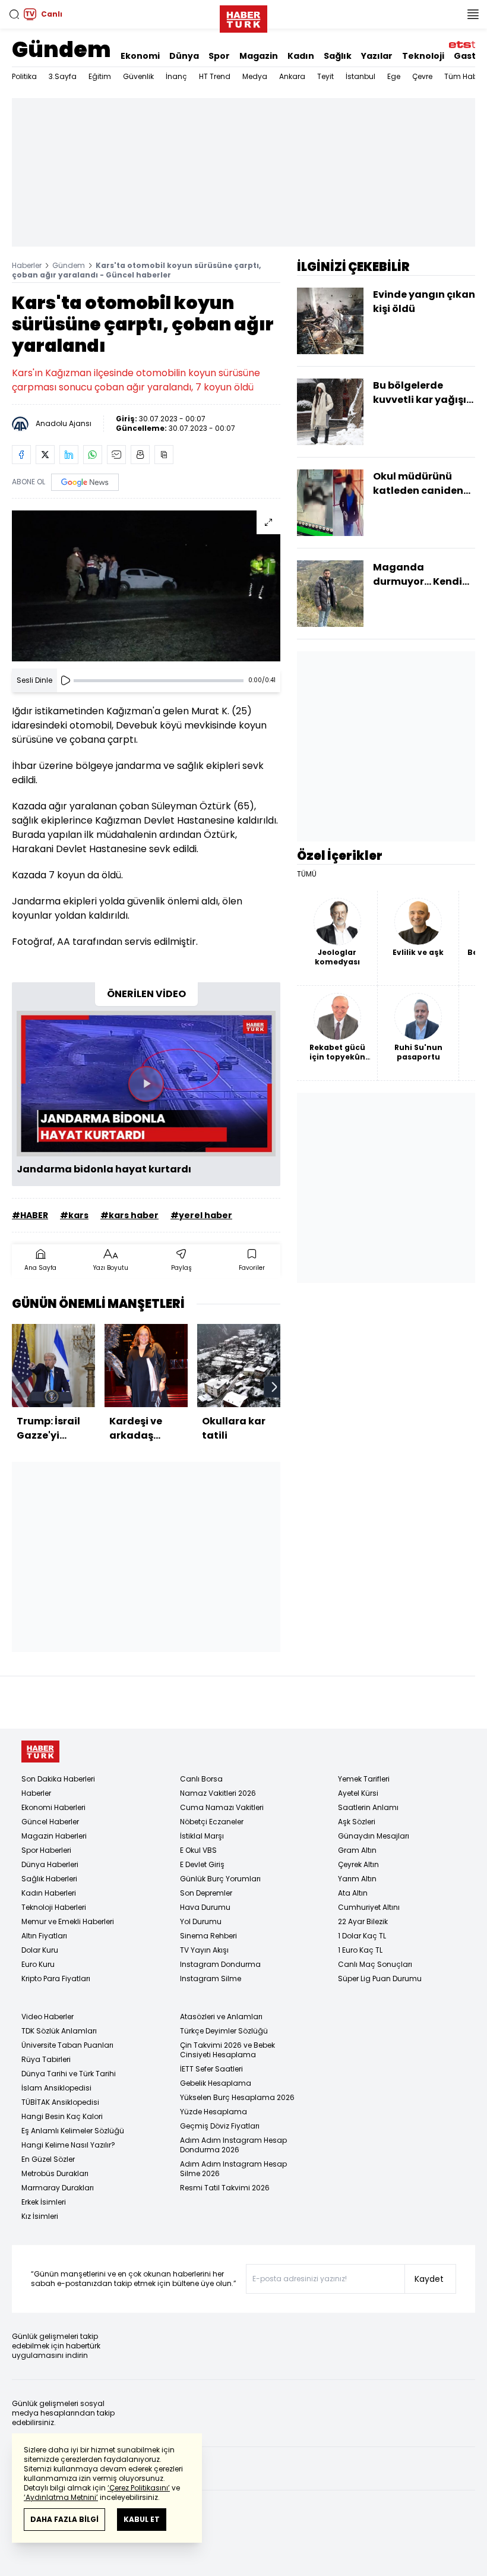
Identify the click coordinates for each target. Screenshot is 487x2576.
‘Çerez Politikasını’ (139, 2488)
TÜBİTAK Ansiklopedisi (60, 2102)
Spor (219, 56)
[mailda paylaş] (116, 455)
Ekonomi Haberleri (53, 1807)
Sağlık (338, 56)
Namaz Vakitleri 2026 (218, 1793)
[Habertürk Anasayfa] (243, 17)
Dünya (184, 56)
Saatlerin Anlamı (368, 1807)
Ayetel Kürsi (358, 1793)
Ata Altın (353, 1893)
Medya (255, 76)
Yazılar (377, 56)
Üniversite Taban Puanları (67, 2045)
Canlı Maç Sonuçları (375, 1964)
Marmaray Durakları (58, 2188)
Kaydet (429, 2279)
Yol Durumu (201, 1921)
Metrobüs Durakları (55, 2173)
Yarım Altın (357, 1879)
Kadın (301, 56)
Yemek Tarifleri (364, 1779)
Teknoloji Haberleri (54, 1907)
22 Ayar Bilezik (363, 1921)
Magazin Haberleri (54, 1836)
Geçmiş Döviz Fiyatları (220, 2126)
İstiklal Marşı (202, 1836)
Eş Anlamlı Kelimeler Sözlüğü (73, 2131)
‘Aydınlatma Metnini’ (61, 2497)
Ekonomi (140, 56)
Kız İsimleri (40, 2216)
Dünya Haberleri (50, 1864)
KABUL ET (142, 2519)
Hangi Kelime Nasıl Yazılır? (68, 2145)
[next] (274, 1387)
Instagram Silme (211, 1978)
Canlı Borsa (201, 1779)
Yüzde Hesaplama (214, 2112)
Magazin (259, 56)
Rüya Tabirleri (46, 2059)
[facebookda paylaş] (21, 455)
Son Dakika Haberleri (58, 1779)
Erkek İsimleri (44, 2202)
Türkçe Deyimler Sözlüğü (224, 2031)
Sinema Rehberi (208, 1936)
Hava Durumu (205, 1907)
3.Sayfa (63, 76)
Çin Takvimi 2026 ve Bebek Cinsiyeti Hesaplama (227, 2050)
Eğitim (100, 76)
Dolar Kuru (40, 1950)
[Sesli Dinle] (65, 680)
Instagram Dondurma (220, 1964)
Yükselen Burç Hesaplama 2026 (237, 2097)
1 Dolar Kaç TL (362, 1936)
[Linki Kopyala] (164, 455)
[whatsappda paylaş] (93, 455)
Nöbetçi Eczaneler (212, 1822)
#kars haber (129, 1215)
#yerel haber (201, 1215)
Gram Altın (357, 1850)
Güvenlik (138, 76)
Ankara (292, 76)
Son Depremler (206, 1893)
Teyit (325, 76)
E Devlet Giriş (202, 1864)
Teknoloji (423, 56)
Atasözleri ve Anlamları (221, 2017)
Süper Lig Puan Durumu (380, 1978)
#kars (74, 1215)
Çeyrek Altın (358, 1864)
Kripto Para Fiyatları (56, 1978)
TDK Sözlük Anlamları (59, 2031)
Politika (24, 76)
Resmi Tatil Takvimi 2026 (225, 2188)
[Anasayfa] (40, 1752)
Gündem (61, 50)
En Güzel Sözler (48, 2159)
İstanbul (360, 76)
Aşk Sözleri (357, 1822)
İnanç (176, 76)
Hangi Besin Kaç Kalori (62, 2116)
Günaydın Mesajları (374, 1836)
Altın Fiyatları (44, 1936)
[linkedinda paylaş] (69, 455)
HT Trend (215, 76)
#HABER (30, 1215)
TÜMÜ (307, 874)
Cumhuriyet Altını (369, 1907)
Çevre (422, 76)
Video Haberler (48, 2017)
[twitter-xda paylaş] (45, 455)
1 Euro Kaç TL (360, 1950)
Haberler (27, 265)
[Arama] (14, 14)
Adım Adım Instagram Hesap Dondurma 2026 (233, 2145)
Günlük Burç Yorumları (220, 1879)
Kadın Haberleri (49, 1893)
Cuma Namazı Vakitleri (222, 1807)
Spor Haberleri (46, 1850)
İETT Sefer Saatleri (211, 2069)
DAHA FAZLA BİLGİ (64, 2519)
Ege (394, 76)
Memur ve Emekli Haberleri (68, 1921)
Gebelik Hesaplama (216, 2083)
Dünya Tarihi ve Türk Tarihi (69, 2074)
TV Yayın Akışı (204, 1950)
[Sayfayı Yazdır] (140, 455)
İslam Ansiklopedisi (56, 2088)
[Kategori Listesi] (473, 14)
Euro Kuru (38, 1964)
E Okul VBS (198, 1850)
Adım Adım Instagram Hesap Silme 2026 (233, 2169)
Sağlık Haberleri (49, 1879)
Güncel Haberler (50, 1822)
